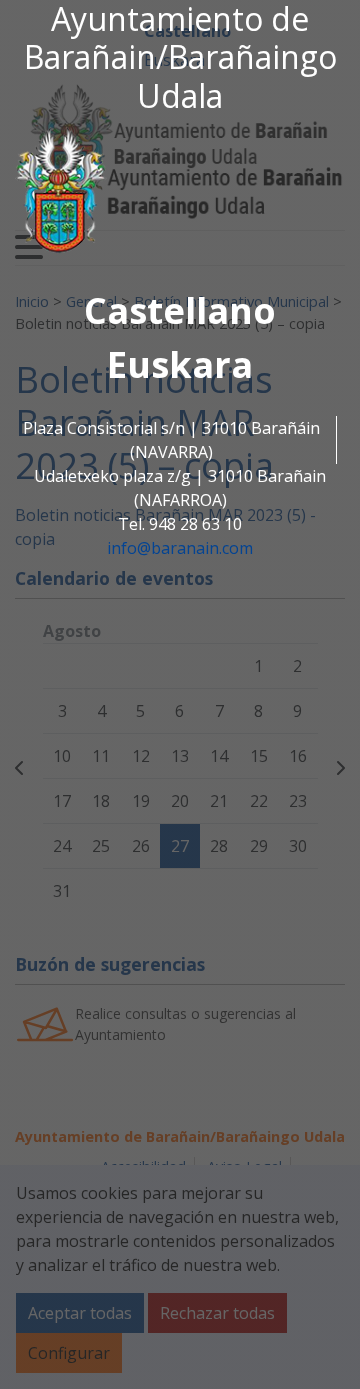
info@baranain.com (180, 548)
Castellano (180, 310)
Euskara (180, 364)
